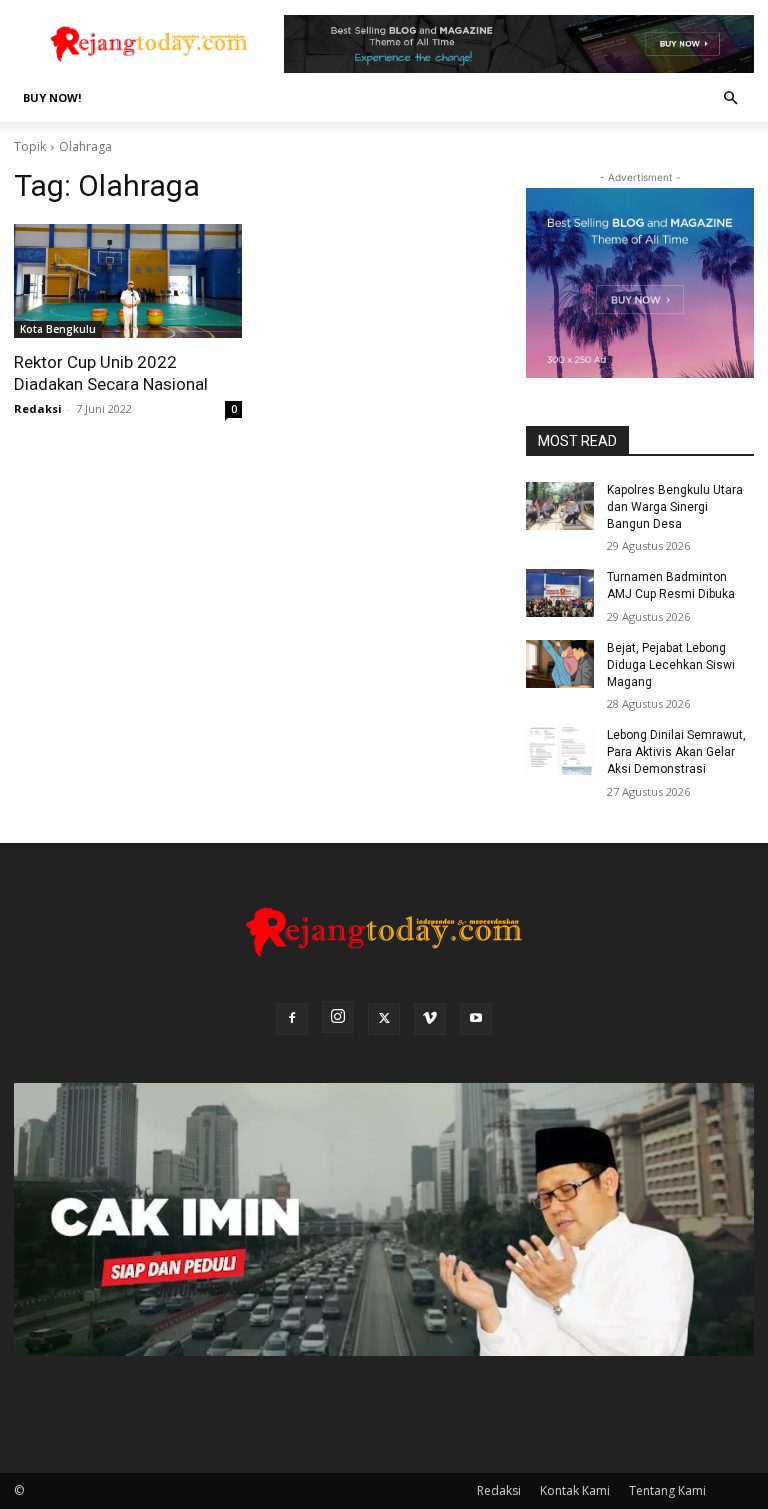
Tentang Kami (667, 1490)
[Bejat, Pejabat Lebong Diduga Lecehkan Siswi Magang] (560, 664)
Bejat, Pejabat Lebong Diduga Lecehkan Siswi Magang (671, 665)
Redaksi (38, 408)
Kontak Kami (575, 1490)
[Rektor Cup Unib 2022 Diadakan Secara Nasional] (128, 281)
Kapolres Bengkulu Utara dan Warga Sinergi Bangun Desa (675, 507)
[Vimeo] (430, 1019)
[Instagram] (338, 1017)
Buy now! (52, 97)
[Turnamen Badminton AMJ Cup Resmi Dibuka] (560, 593)
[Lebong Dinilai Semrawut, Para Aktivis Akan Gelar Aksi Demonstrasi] (560, 751)
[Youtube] (476, 1019)
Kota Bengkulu (58, 329)
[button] (730, 98)
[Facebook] (292, 1019)
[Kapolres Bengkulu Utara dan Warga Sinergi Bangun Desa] (560, 506)
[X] (384, 1019)
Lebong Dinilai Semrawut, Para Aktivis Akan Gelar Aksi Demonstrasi (676, 752)
